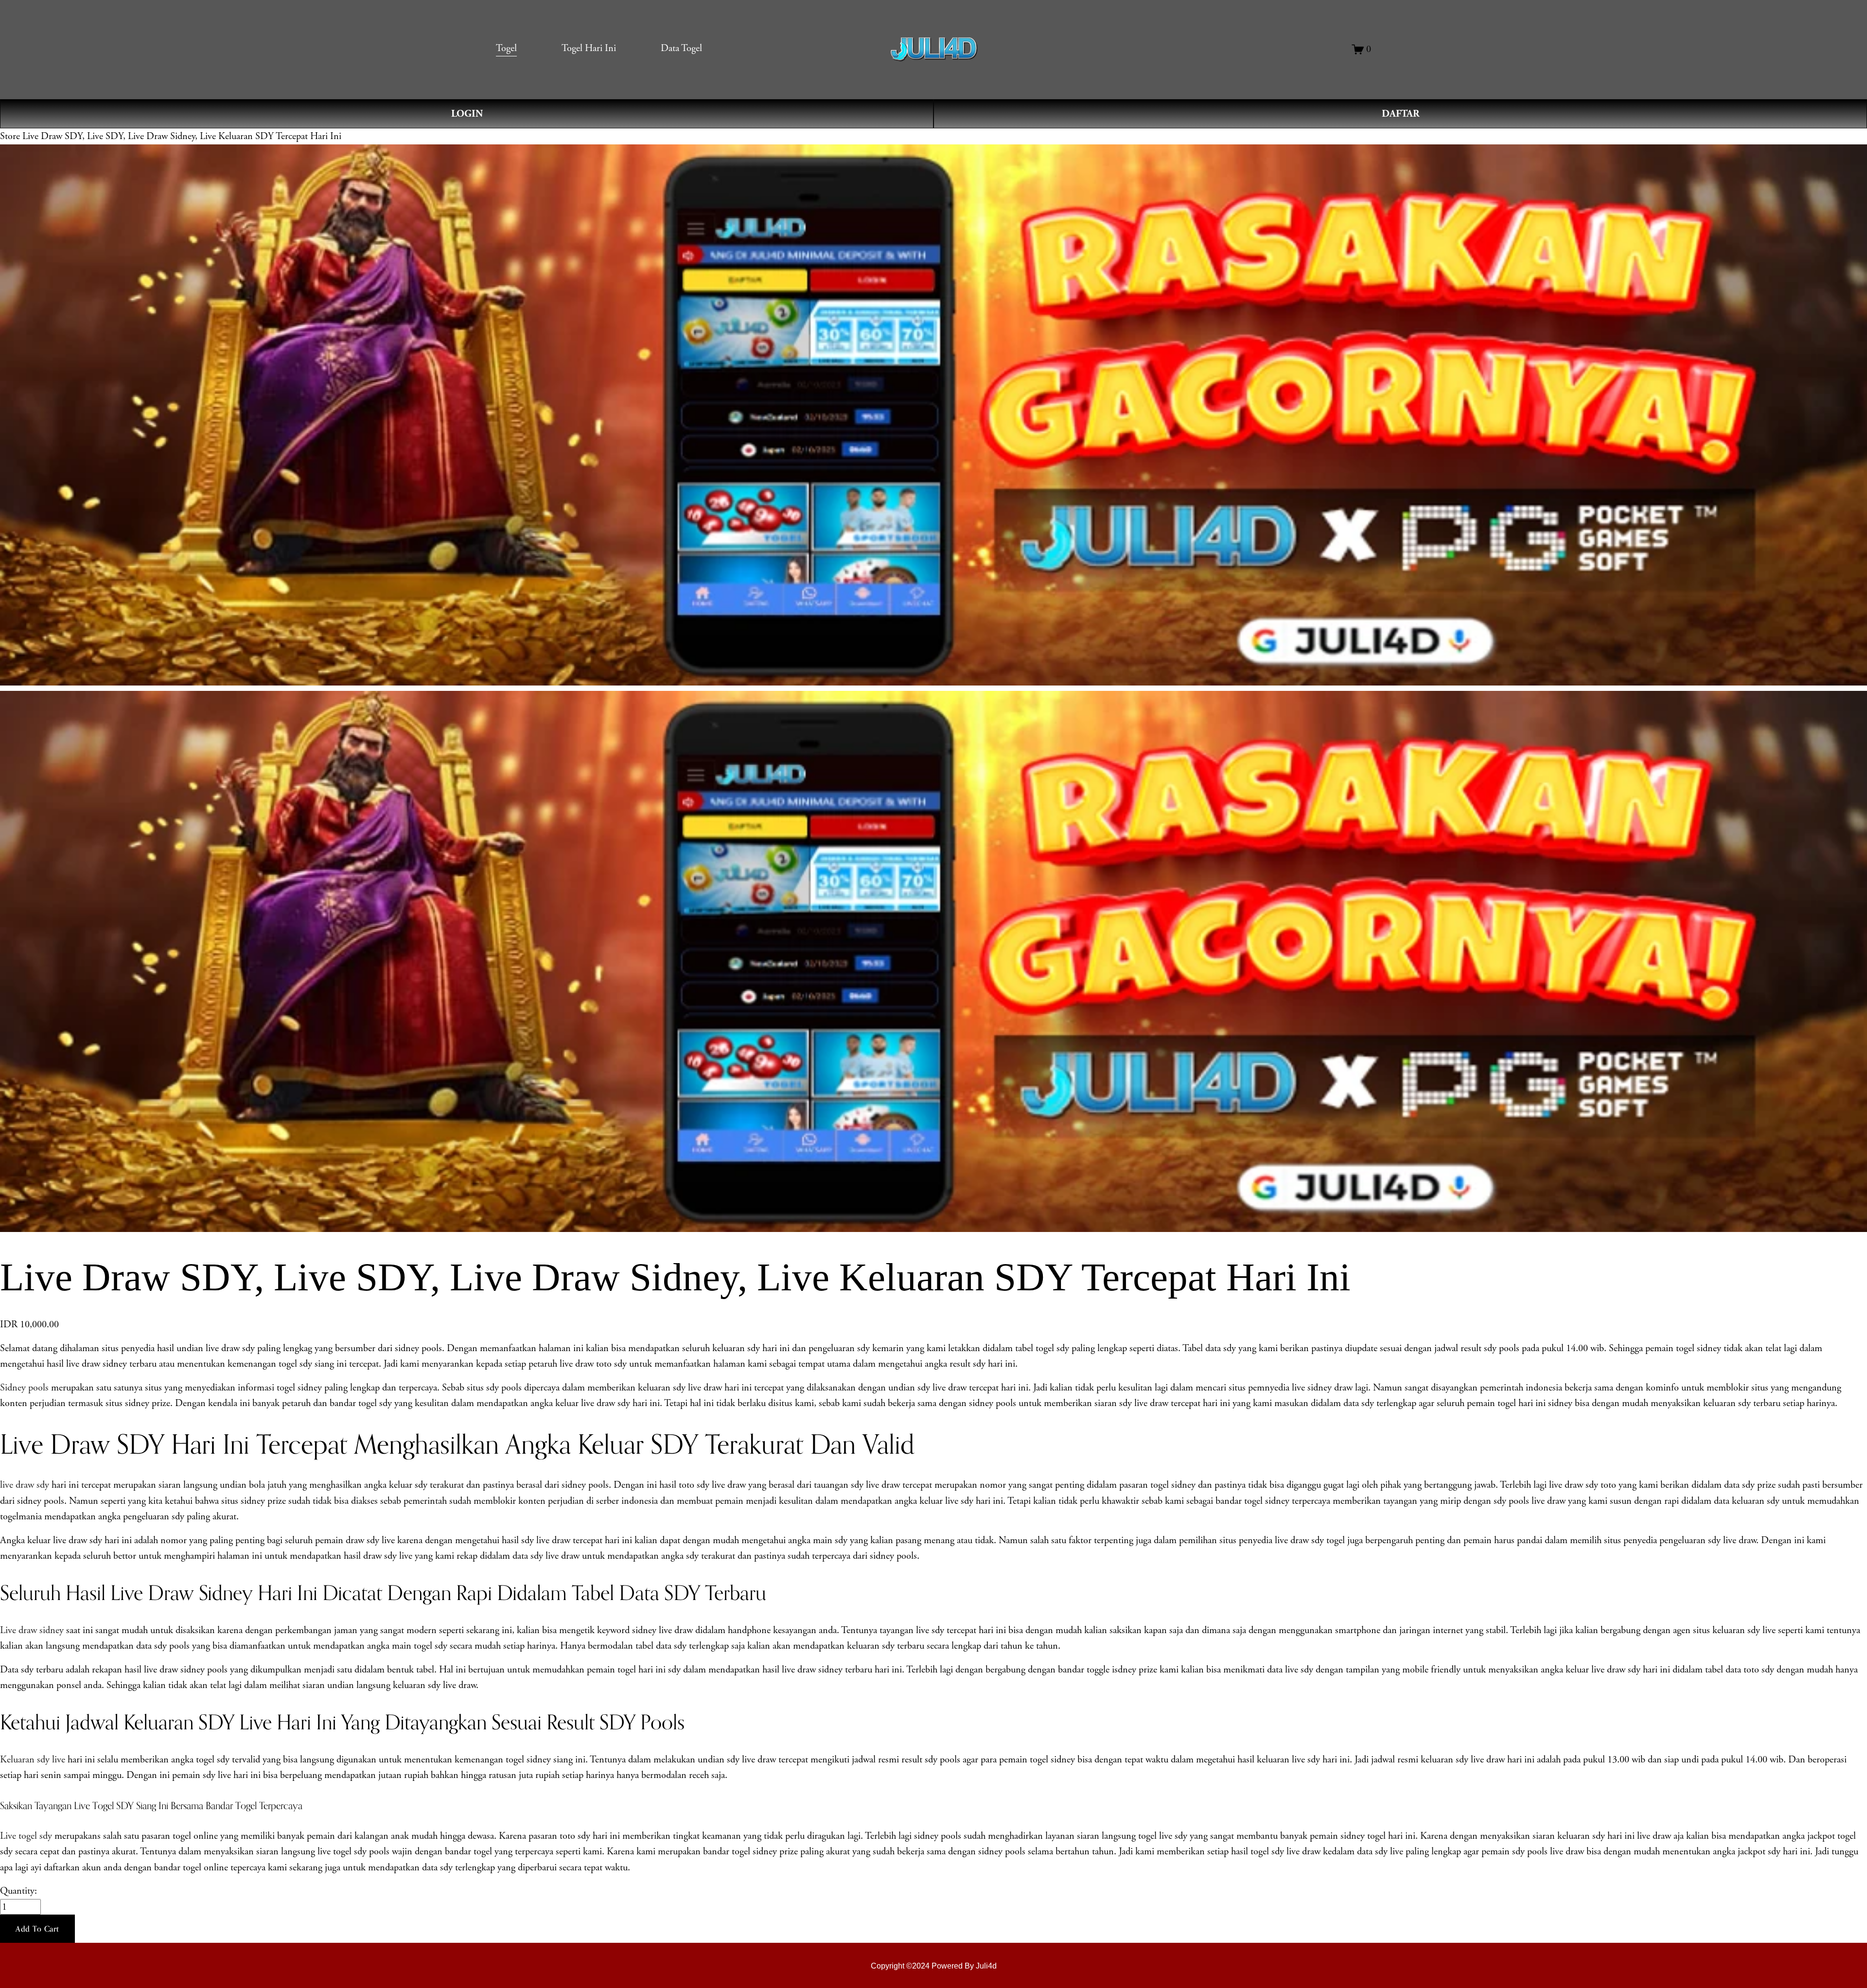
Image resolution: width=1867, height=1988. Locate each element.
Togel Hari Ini (589, 48)
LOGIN (467, 114)
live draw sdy (25, 1485)
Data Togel (681, 48)
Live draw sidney (32, 1630)
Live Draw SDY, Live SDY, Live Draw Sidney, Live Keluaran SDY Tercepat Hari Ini (182, 136)
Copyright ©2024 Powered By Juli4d (934, 1966)
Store (10, 136)
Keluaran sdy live (33, 1759)
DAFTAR (1400, 114)
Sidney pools (24, 1388)
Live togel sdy (26, 1836)
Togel (506, 48)
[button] (37, 1929)
